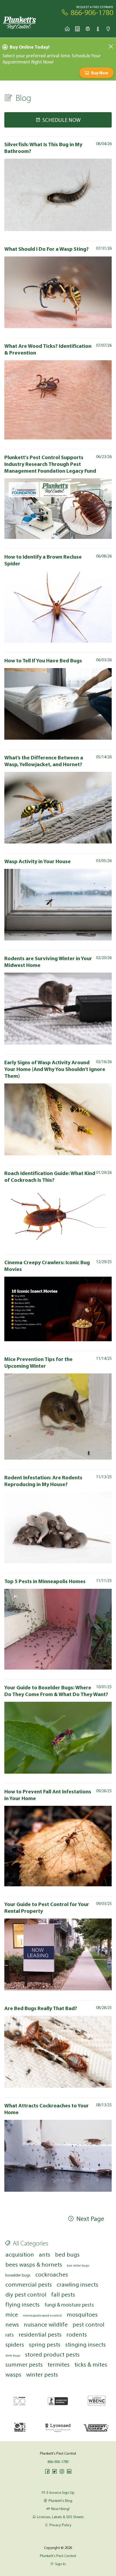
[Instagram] (62, 2471)
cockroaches (52, 2274)
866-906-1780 (58, 2462)
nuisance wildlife (46, 2324)
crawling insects (77, 2284)
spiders (15, 2344)
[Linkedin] (69, 2471)
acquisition (20, 2254)
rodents (77, 2334)
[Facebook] (47, 2471)
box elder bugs (78, 2265)
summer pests (24, 2364)
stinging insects (86, 2344)
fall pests (63, 2294)
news (12, 2324)
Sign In (60, 2564)
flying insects (23, 2304)
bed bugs (67, 2254)
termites (59, 2364)
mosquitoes (82, 2314)
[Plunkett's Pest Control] (20, 23)
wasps (13, 2374)
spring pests (45, 2344)
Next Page (90, 2218)
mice (12, 2314)
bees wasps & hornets (34, 2264)
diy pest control (26, 2294)
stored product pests (52, 2354)
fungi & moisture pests (69, 2305)
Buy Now (100, 73)
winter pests (42, 2374)
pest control (88, 2324)
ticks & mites (91, 2364)
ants (45, 2254)
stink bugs (13, 2355)
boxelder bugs (18, 2275)
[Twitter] (54, 2471)
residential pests (40, 2334)
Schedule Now (62, 120)
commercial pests (29, 2284)
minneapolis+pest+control (42, 2315)
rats (10, 2335)
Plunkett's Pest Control (58, 2556)
